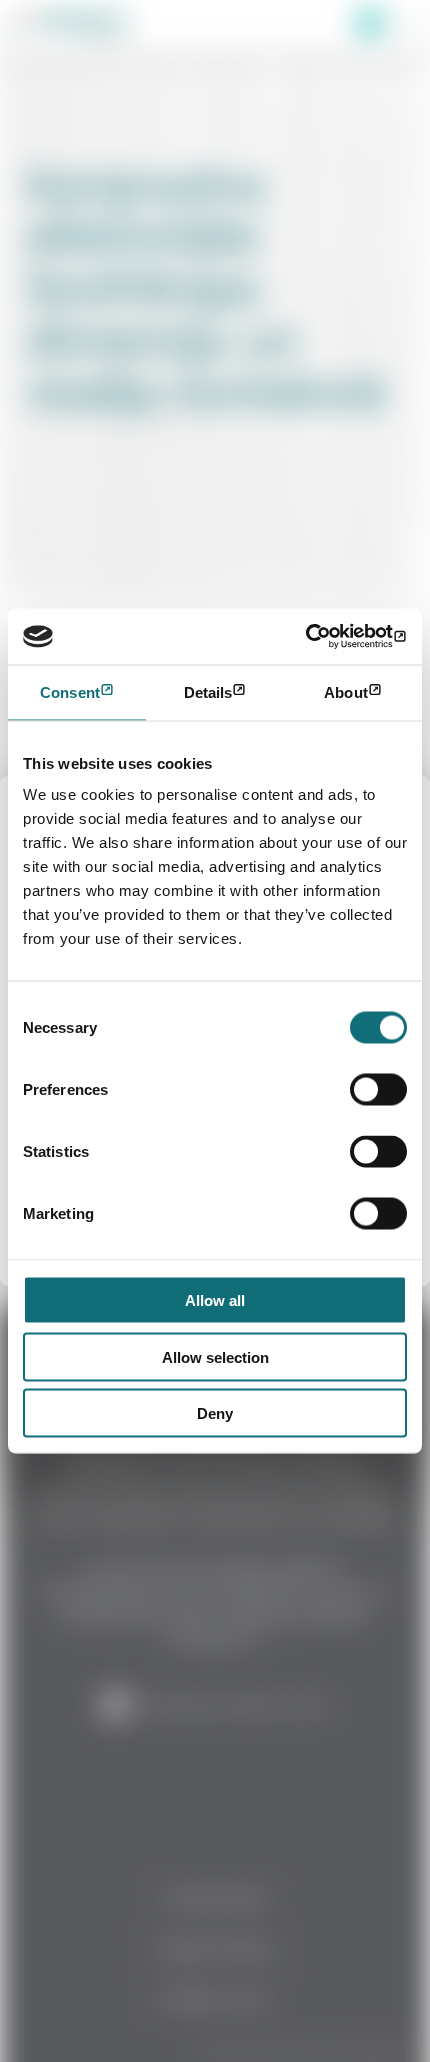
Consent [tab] (70, 691)
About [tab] (346, 691)
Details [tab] (208, 691)
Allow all (215, 1300)
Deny (215, 1413)
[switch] (378, 1090)
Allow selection (215, 1356)
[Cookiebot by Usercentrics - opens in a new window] (319, 637)
